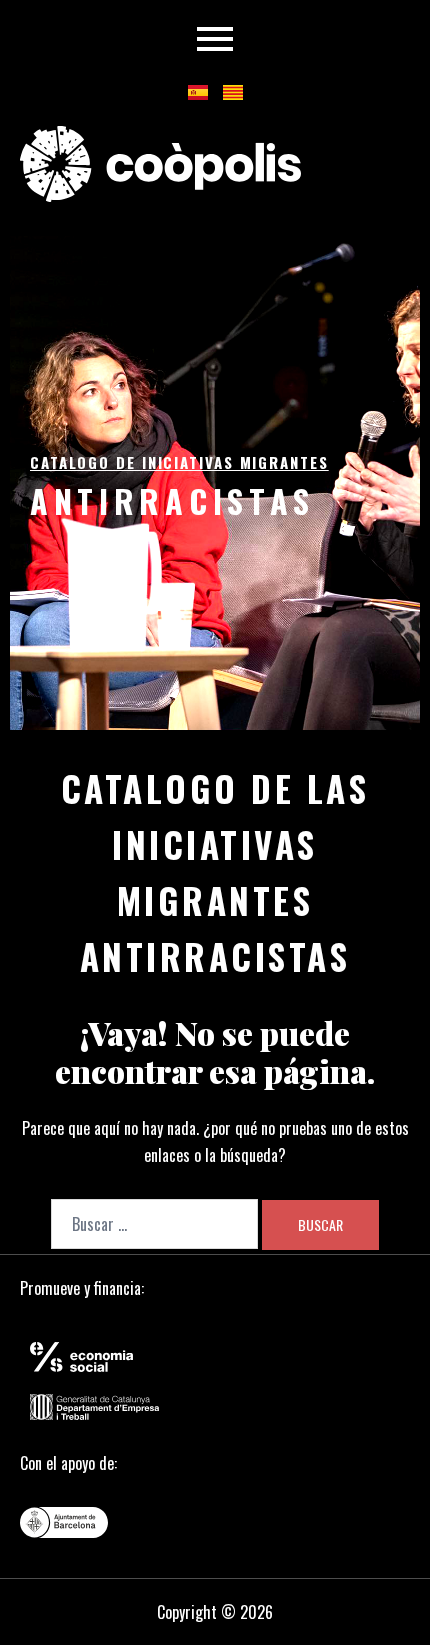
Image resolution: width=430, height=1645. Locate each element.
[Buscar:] (154, 1224)
